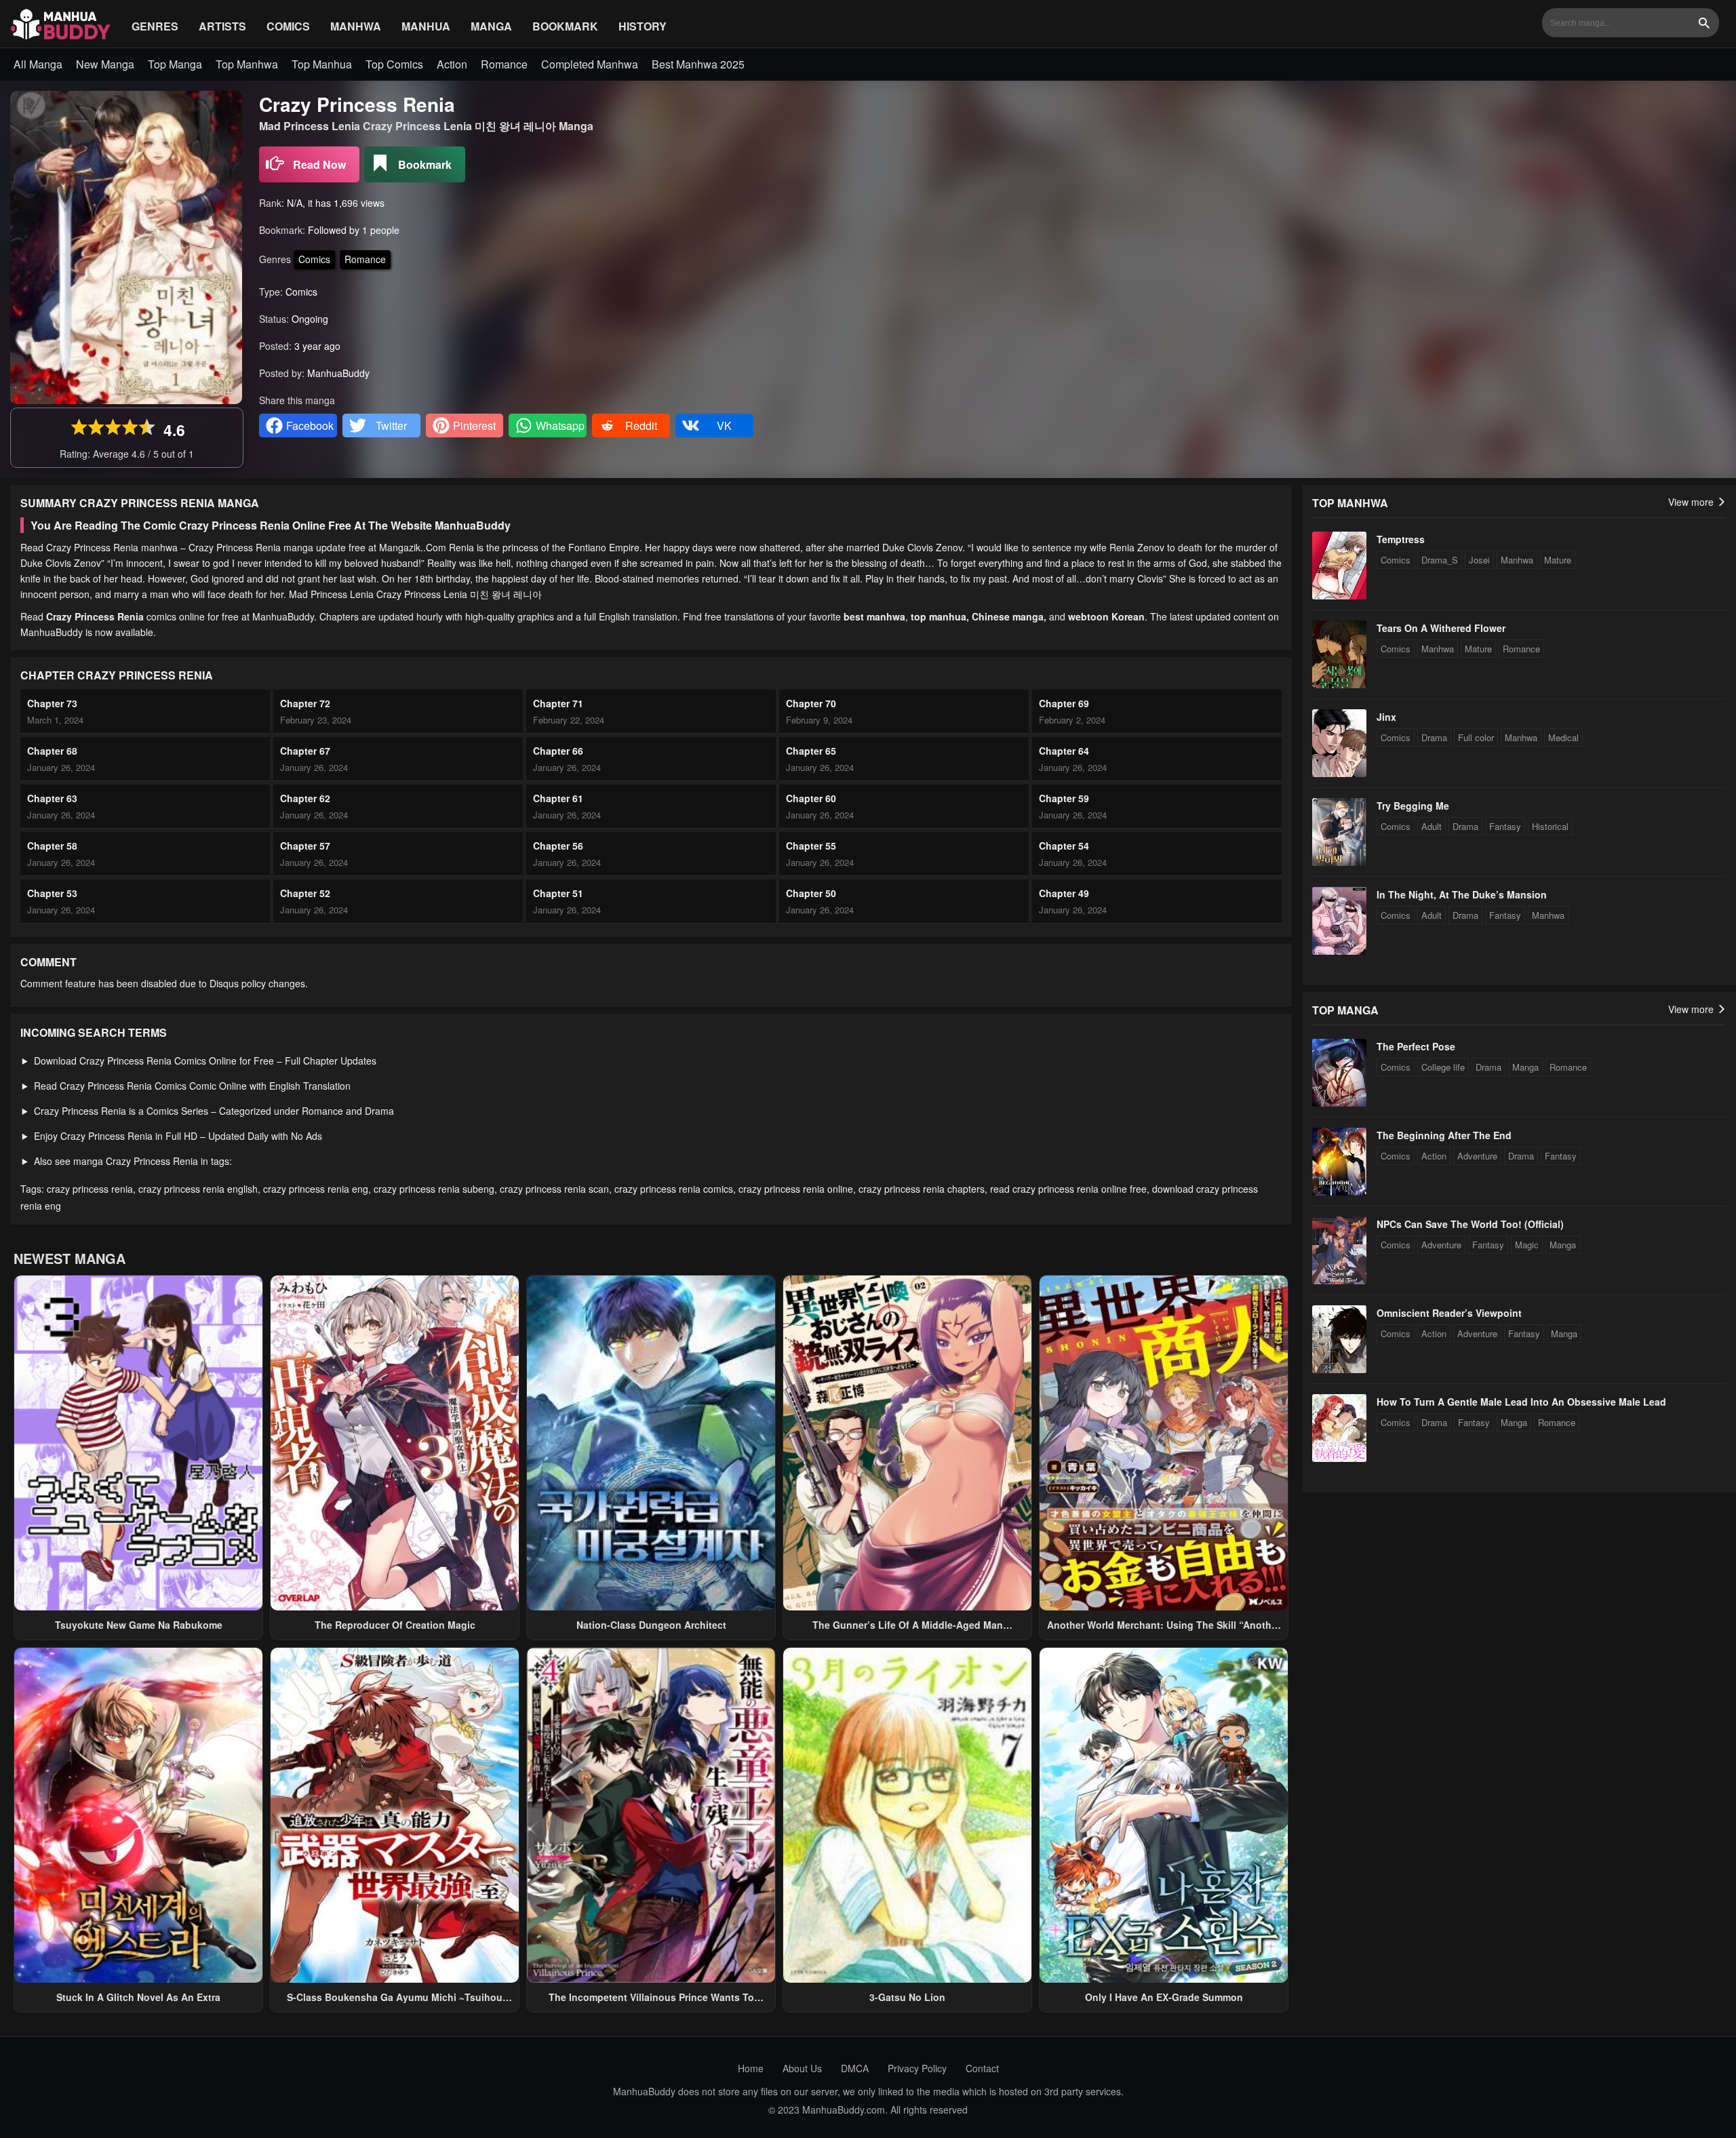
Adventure (1477, 1156)
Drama (1434, 737)
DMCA (855, 2068)
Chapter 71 (558, 703)
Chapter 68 (52, 751)
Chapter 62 (305, 798)
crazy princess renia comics (674, 1189)
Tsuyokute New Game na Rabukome (139, 1625)
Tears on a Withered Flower (1441, 628)
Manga (491, 26)
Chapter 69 (1064, 703)
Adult (1432, 826)
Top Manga (175, 64)
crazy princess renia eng (316, 1189)
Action (452, 64)
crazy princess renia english (198, 1189)
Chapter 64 (1064, 751)
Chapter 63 (52, 798)
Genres (155, 26)
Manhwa (356, 26)
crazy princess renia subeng (434, 1189)
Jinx (1386, 717)
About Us (802, 2068)
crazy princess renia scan (554, 1189)
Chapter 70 (811, 703)
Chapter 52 (305, 893)
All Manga (38, 64)
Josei (1479, 560)
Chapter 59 (1064, 798)
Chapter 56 (558, 846)
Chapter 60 (811, 798)
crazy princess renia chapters (922, 1189)
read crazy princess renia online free (1068, 1189)
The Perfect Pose (1416, 1046)
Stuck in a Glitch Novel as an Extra (138, 1997)
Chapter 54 (1064, 846)
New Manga (105, 64)
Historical (1550, 826)
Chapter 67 (305, 751)
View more (1692, 502)
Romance (504, 64)
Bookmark (565, 26)
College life (1443, 1067)
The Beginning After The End (1444, 1135)
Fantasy (1505, 826)
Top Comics (394, 64)
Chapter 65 (811, 751)
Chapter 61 (558, 798)
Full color (1476, 737)
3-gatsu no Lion (907, 1997)
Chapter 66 (558, 751)
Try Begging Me (1413, 806)
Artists (222, 26)
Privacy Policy (917, 2068)
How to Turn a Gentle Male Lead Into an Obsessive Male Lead (1521, 1402)
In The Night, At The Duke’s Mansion (1462, 894)
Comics (288, 26)
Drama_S (1440, 560)
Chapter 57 (305, 846)
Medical (1563, 737)
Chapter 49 (1064, 893)
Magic (1527, 1245)
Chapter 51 (558, 893)
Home (751, 2068)
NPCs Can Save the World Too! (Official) (1470, 1224)
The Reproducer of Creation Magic (395, 1625)
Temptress (1401, 539)
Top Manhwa (247, 64)
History (643, 26)
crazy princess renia (90, 1189)
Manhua (426, 26)
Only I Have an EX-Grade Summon (1164, 1997)
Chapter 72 (305, 703)
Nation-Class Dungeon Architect (651, 1625)
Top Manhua (322, 64)
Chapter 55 (811, 846)
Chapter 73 (52, 703)
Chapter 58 (52, 846)
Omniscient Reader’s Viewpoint (1449, 1313)
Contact (982, 2068)
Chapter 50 (811, 893)
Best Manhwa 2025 (698, 64)
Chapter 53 (52, 893)
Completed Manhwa (590, 64)
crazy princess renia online (796, 1189)
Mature (1558, 560)
